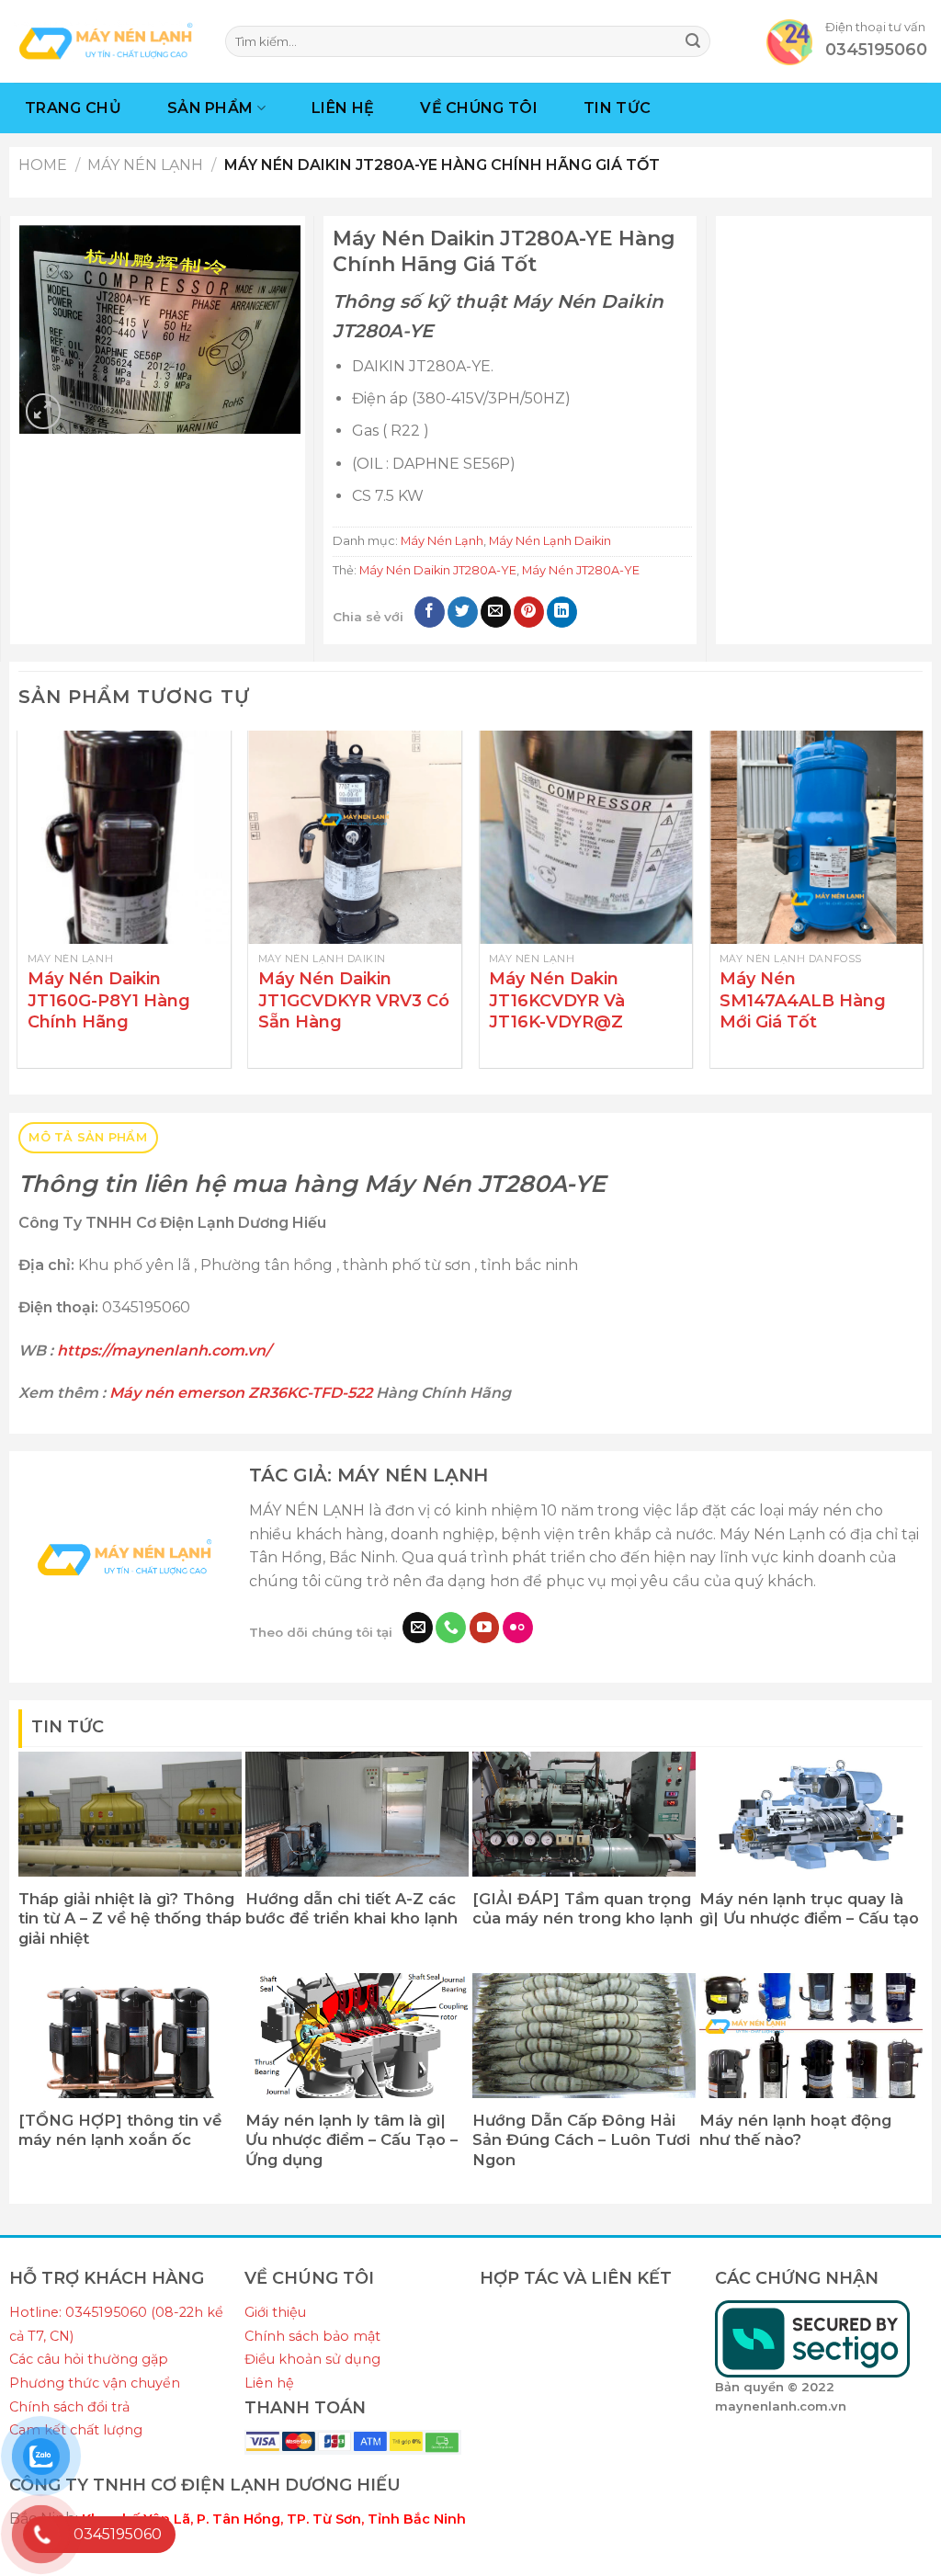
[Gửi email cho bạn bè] (496, 612)
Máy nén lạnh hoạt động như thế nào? (795, 2130)
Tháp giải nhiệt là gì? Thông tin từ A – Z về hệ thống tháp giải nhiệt (130, 1918)
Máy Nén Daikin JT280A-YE (438, 570)
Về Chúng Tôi (479, 108)
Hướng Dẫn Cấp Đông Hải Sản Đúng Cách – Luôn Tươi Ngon (581, 2140)
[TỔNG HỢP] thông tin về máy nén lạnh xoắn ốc (120, 2130)
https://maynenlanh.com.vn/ (162, 1350)
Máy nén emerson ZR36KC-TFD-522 (241, 1393)
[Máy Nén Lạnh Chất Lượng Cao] (106, 41)
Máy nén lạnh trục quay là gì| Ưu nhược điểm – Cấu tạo (809, 1909)
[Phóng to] (44, 411)
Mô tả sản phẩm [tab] (88, 1137)
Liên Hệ (343, 108)
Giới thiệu (275, 2312)
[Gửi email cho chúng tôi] (418, 1628)
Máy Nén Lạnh (145, 165)
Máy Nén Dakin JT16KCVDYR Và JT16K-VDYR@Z (557, 1000)
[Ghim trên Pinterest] (529, 612)
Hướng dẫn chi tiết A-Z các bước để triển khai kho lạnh (351, 1909)
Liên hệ (269, 2383)
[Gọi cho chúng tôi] (451, 1628)
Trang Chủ (73, 108)
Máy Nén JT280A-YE (581, 570)
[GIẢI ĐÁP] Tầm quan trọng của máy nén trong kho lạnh (583, 1909)
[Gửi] (693, 41)
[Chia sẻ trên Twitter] (463, 612)
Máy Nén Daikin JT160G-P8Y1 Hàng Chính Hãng (109, 1000)
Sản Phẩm (210, 108)
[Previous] (19, 906)
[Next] (922, 906)
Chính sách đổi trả (69, 2407)
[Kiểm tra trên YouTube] (485, 1628)
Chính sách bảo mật (312, 2336)
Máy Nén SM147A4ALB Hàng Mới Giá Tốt (803, 1000)
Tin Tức (617, 108)
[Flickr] (518, 1628)
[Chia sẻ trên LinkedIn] (562, 612)
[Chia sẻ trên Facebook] (430, 612)
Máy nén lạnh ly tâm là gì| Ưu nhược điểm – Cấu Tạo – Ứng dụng (351, 2140)
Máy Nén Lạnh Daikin (550, 541)
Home (43, 165)
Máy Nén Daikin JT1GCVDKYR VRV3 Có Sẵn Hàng (354, 1000)
